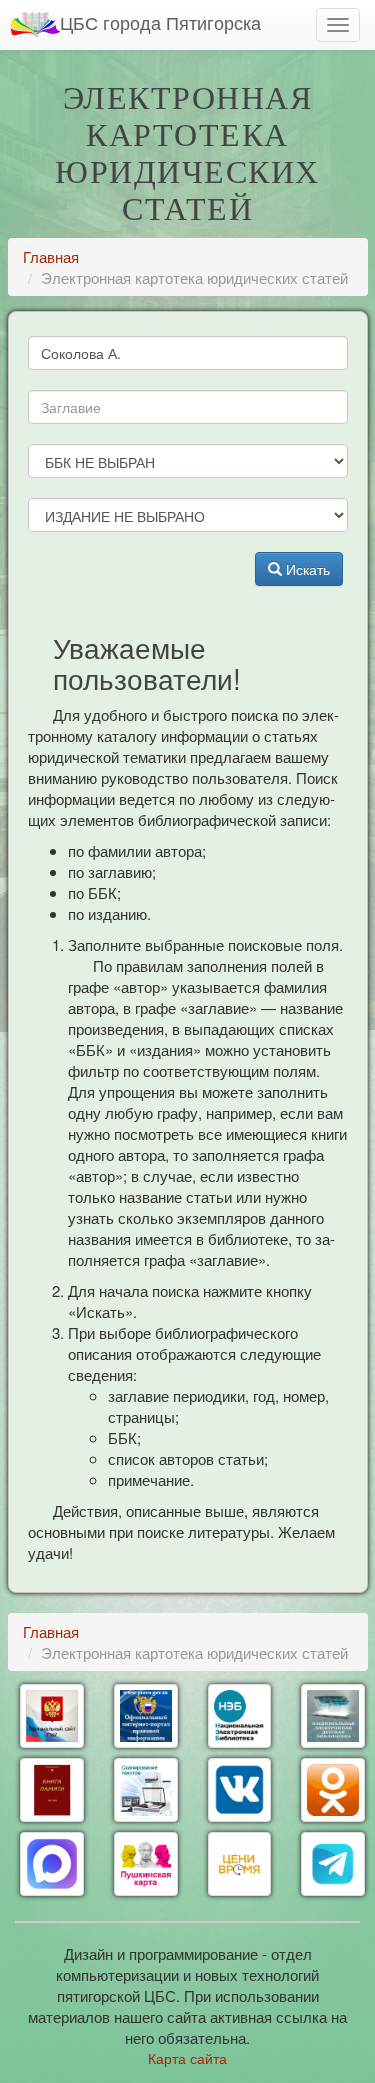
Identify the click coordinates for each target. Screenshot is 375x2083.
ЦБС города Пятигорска (160, 22)
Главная (51, 256)
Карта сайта (187, 2058)
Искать (306, 569)
